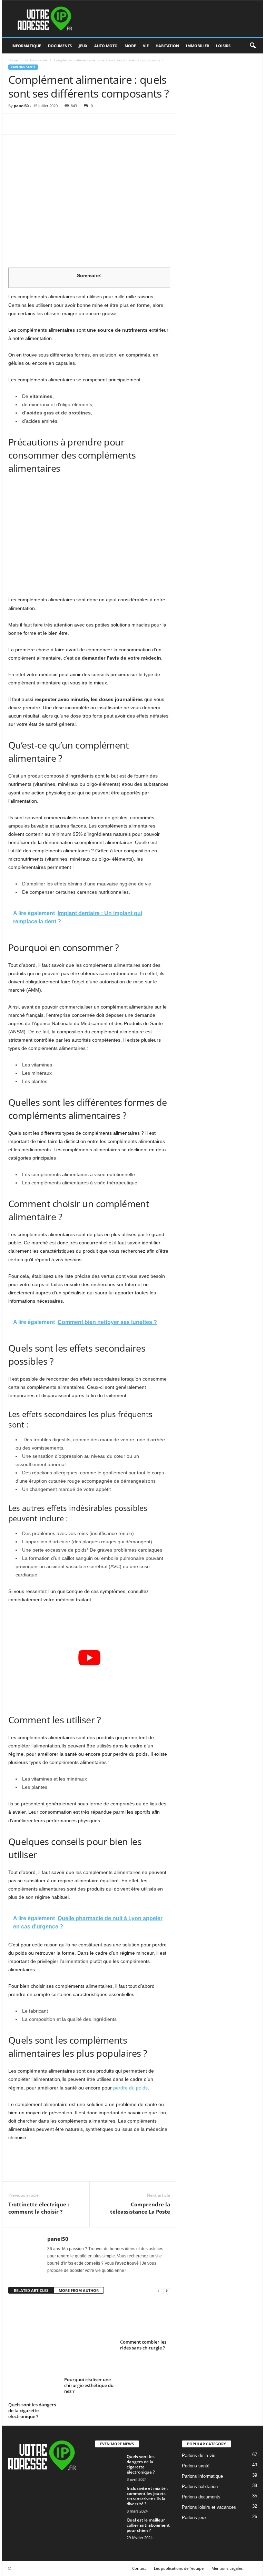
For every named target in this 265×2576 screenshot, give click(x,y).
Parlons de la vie (199, 2455)
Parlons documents (201, 2497)
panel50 (21, 106)
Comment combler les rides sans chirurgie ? (143, 2345)
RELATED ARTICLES (31, 2290)
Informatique (26, 46)
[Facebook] (15, 124)
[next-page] (167, 2291)
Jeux (83, 46)
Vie (146, 46)
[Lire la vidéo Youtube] (89, 1657)
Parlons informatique (202, 2476)
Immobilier (198, 46)
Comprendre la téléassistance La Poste (140, 2208)
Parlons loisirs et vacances (209, 2507)
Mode (130, 46)
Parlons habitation (200, 2487)
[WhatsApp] (63, 124)
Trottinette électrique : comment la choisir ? (39, 2208)
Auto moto (106, 46)
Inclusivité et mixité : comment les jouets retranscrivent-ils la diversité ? (147, 2496)
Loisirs (223, 46)
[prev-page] (158, 2291)
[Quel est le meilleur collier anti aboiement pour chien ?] (109, 2531)
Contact (139, 2568)
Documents (60, 46)
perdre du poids (130, 2088)
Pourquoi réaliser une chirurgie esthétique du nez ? (89, 2385)
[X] (31, 124)
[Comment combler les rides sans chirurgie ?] (145, 2318)
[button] (253, 46)
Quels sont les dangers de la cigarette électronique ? (32, 2410)
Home (13, 60)
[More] (79, 124)
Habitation (167, 46)
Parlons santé (36, 60)
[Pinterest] (47, 124)
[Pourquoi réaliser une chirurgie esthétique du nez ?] (89, 2337)
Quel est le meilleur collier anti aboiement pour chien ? (148, 2525)
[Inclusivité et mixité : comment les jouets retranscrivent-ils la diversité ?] (109, 2496)
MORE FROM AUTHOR (79, 2290)
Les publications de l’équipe (179, 2568)
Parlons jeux (194, 2518)
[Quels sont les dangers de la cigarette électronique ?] (33, 2350)
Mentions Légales (227, 2568)
